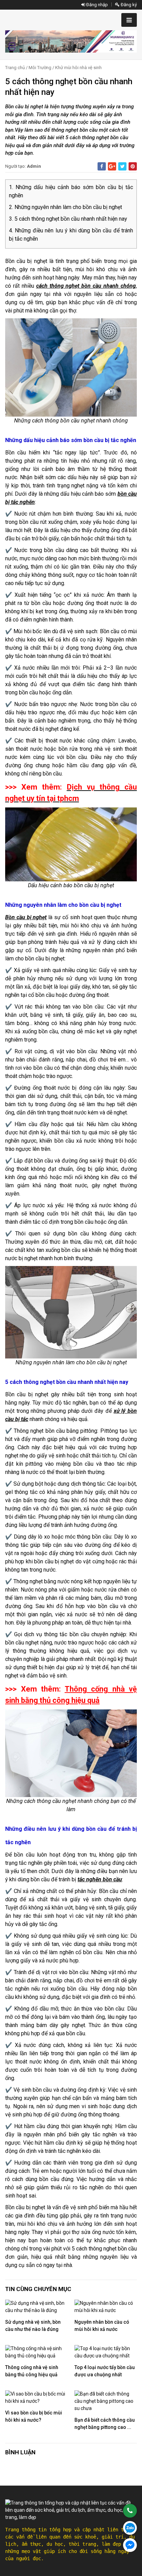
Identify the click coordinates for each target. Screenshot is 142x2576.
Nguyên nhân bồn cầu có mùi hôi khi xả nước (102, 2326)
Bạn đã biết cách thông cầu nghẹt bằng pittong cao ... (105, 2424)
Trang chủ (15, 68)
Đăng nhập (97, 5)
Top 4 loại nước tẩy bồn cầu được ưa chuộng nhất (105, 2371)
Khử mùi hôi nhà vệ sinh (78, 68)
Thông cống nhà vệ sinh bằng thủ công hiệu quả (32, 2371)
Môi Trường (40, 68)
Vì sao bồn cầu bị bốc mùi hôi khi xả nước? (34, 2416)
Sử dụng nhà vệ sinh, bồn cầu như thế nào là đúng (33, 2326)
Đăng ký (128, 5)
